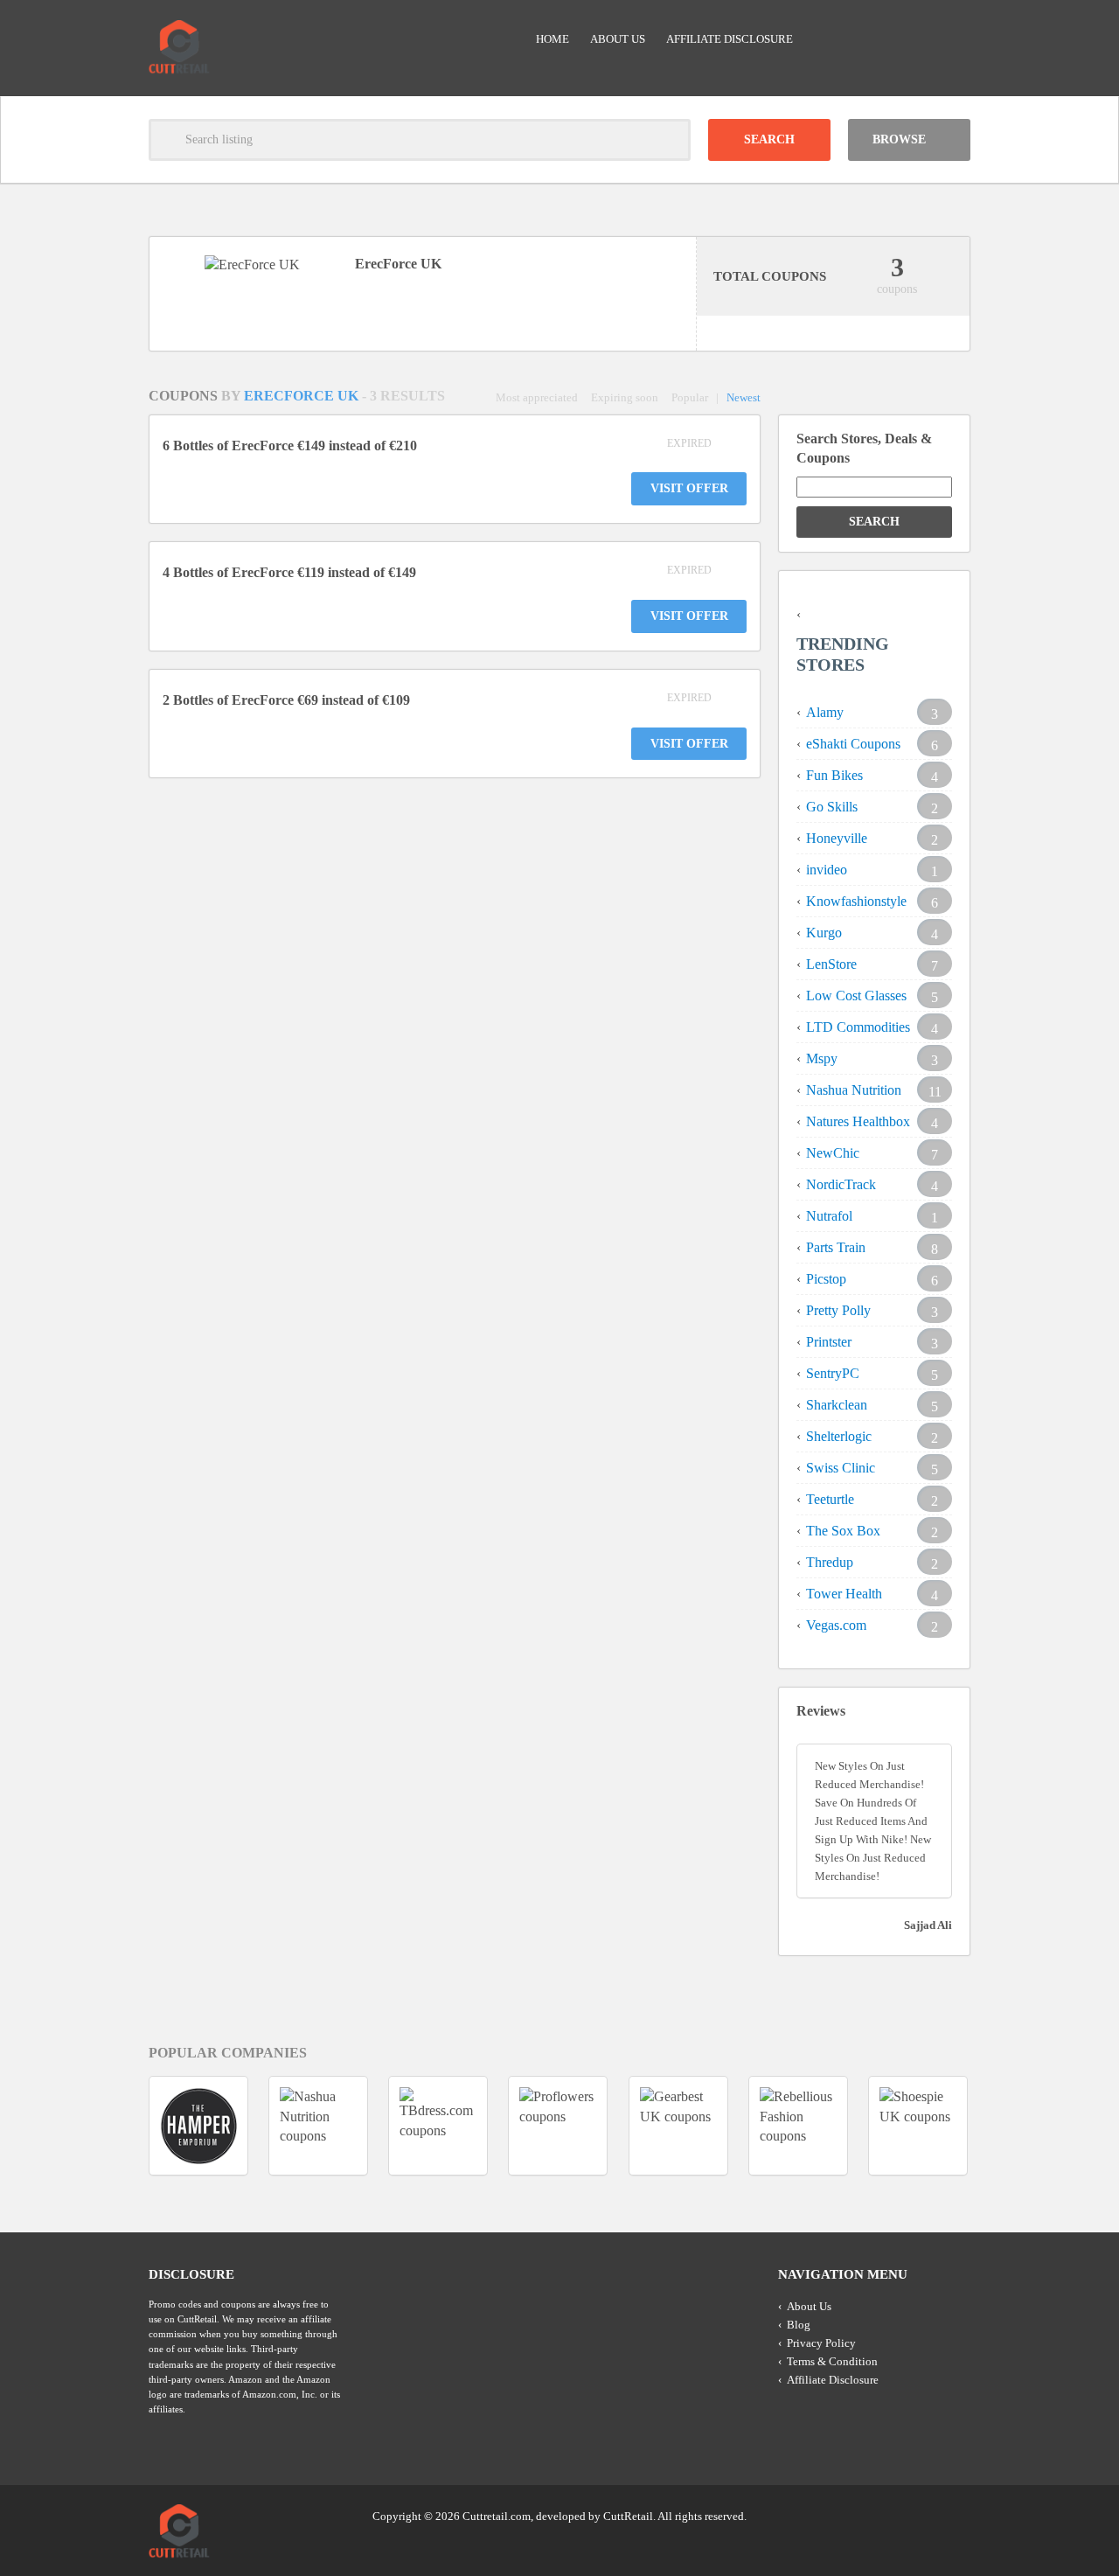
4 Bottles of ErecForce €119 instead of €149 (289, 572)
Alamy (825, 712)
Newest (744, 397)
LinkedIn (922, 2515)
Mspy (822, 1058)
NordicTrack (841, 1184)
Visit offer (689, 488)
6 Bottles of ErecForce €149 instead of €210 (290, 446)
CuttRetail (628, 2516)
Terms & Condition (832, 2361)
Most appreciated (537, 397)
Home (553, 39)
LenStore (831, 964)
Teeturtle (830, 1499)
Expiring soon (625, 397)
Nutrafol (829, 1216)
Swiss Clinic (841, 1468)
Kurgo (824, 933)
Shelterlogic (839, 1436)
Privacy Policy (821, 2343)
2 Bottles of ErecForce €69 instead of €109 (286, 700)
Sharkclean (837, 1405)
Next (1002, 2125)
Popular (690, 397)
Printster (829, 1342)
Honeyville (837, 838)
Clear (670, 140)
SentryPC (833, 1373)
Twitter (889, 2515)
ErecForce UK (303, 396)
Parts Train (836, 1247)
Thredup (830, 1562)
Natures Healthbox (858, 1121)
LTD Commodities (858, 1027)
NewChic (833, 1153)
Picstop (826, 1279)
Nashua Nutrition (854, 1090)
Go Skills (832, 807)
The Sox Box (843, 1531)
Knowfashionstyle (856, 901)
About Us (618, 39)
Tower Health (844, 1594)
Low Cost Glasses (856, 996)
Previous (117, 2125)
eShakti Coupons (853, 744)
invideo (827, 870)
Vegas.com (836, 1625)
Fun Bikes (834, 775)
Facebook (956, 2515)
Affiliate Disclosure (730, 39)
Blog (799, 2325)
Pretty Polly (838, 1310)
